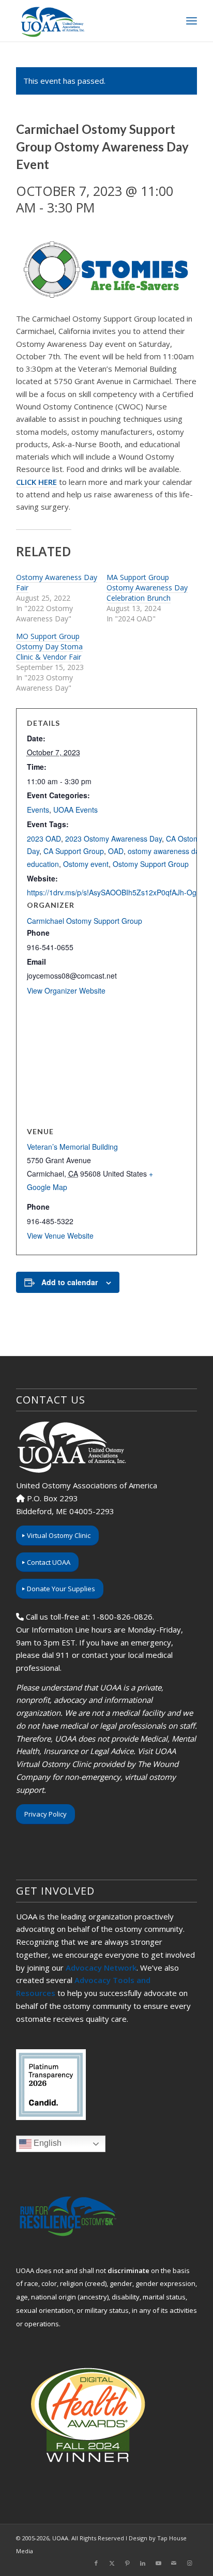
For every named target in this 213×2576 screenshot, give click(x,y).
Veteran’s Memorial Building (72, 1147)
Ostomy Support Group (151, 864)
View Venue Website (60, 1236)
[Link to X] (112, 2563)
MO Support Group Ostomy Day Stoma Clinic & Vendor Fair (49, 646)
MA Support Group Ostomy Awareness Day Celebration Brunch (147, 588)
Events (38, 810)
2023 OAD (44, 839)
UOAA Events (75, 810)
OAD (116, 851)
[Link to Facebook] (96, 2563)
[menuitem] (192, 21)
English (47, 2143)
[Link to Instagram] (189, 2563)
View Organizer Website (66, 990)
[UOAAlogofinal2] (88, 21)
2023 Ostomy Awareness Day (113, 839)
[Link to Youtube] (158, 2563)
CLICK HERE (36, 482)
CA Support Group (74, 851)
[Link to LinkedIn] (143, 2563)
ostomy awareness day (165, 851)
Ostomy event (86, 864)
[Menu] (192, 21)
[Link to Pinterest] (127, 2563)
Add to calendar (70, 1282)
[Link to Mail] (174, 2563)
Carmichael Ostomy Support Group (85, 921)
